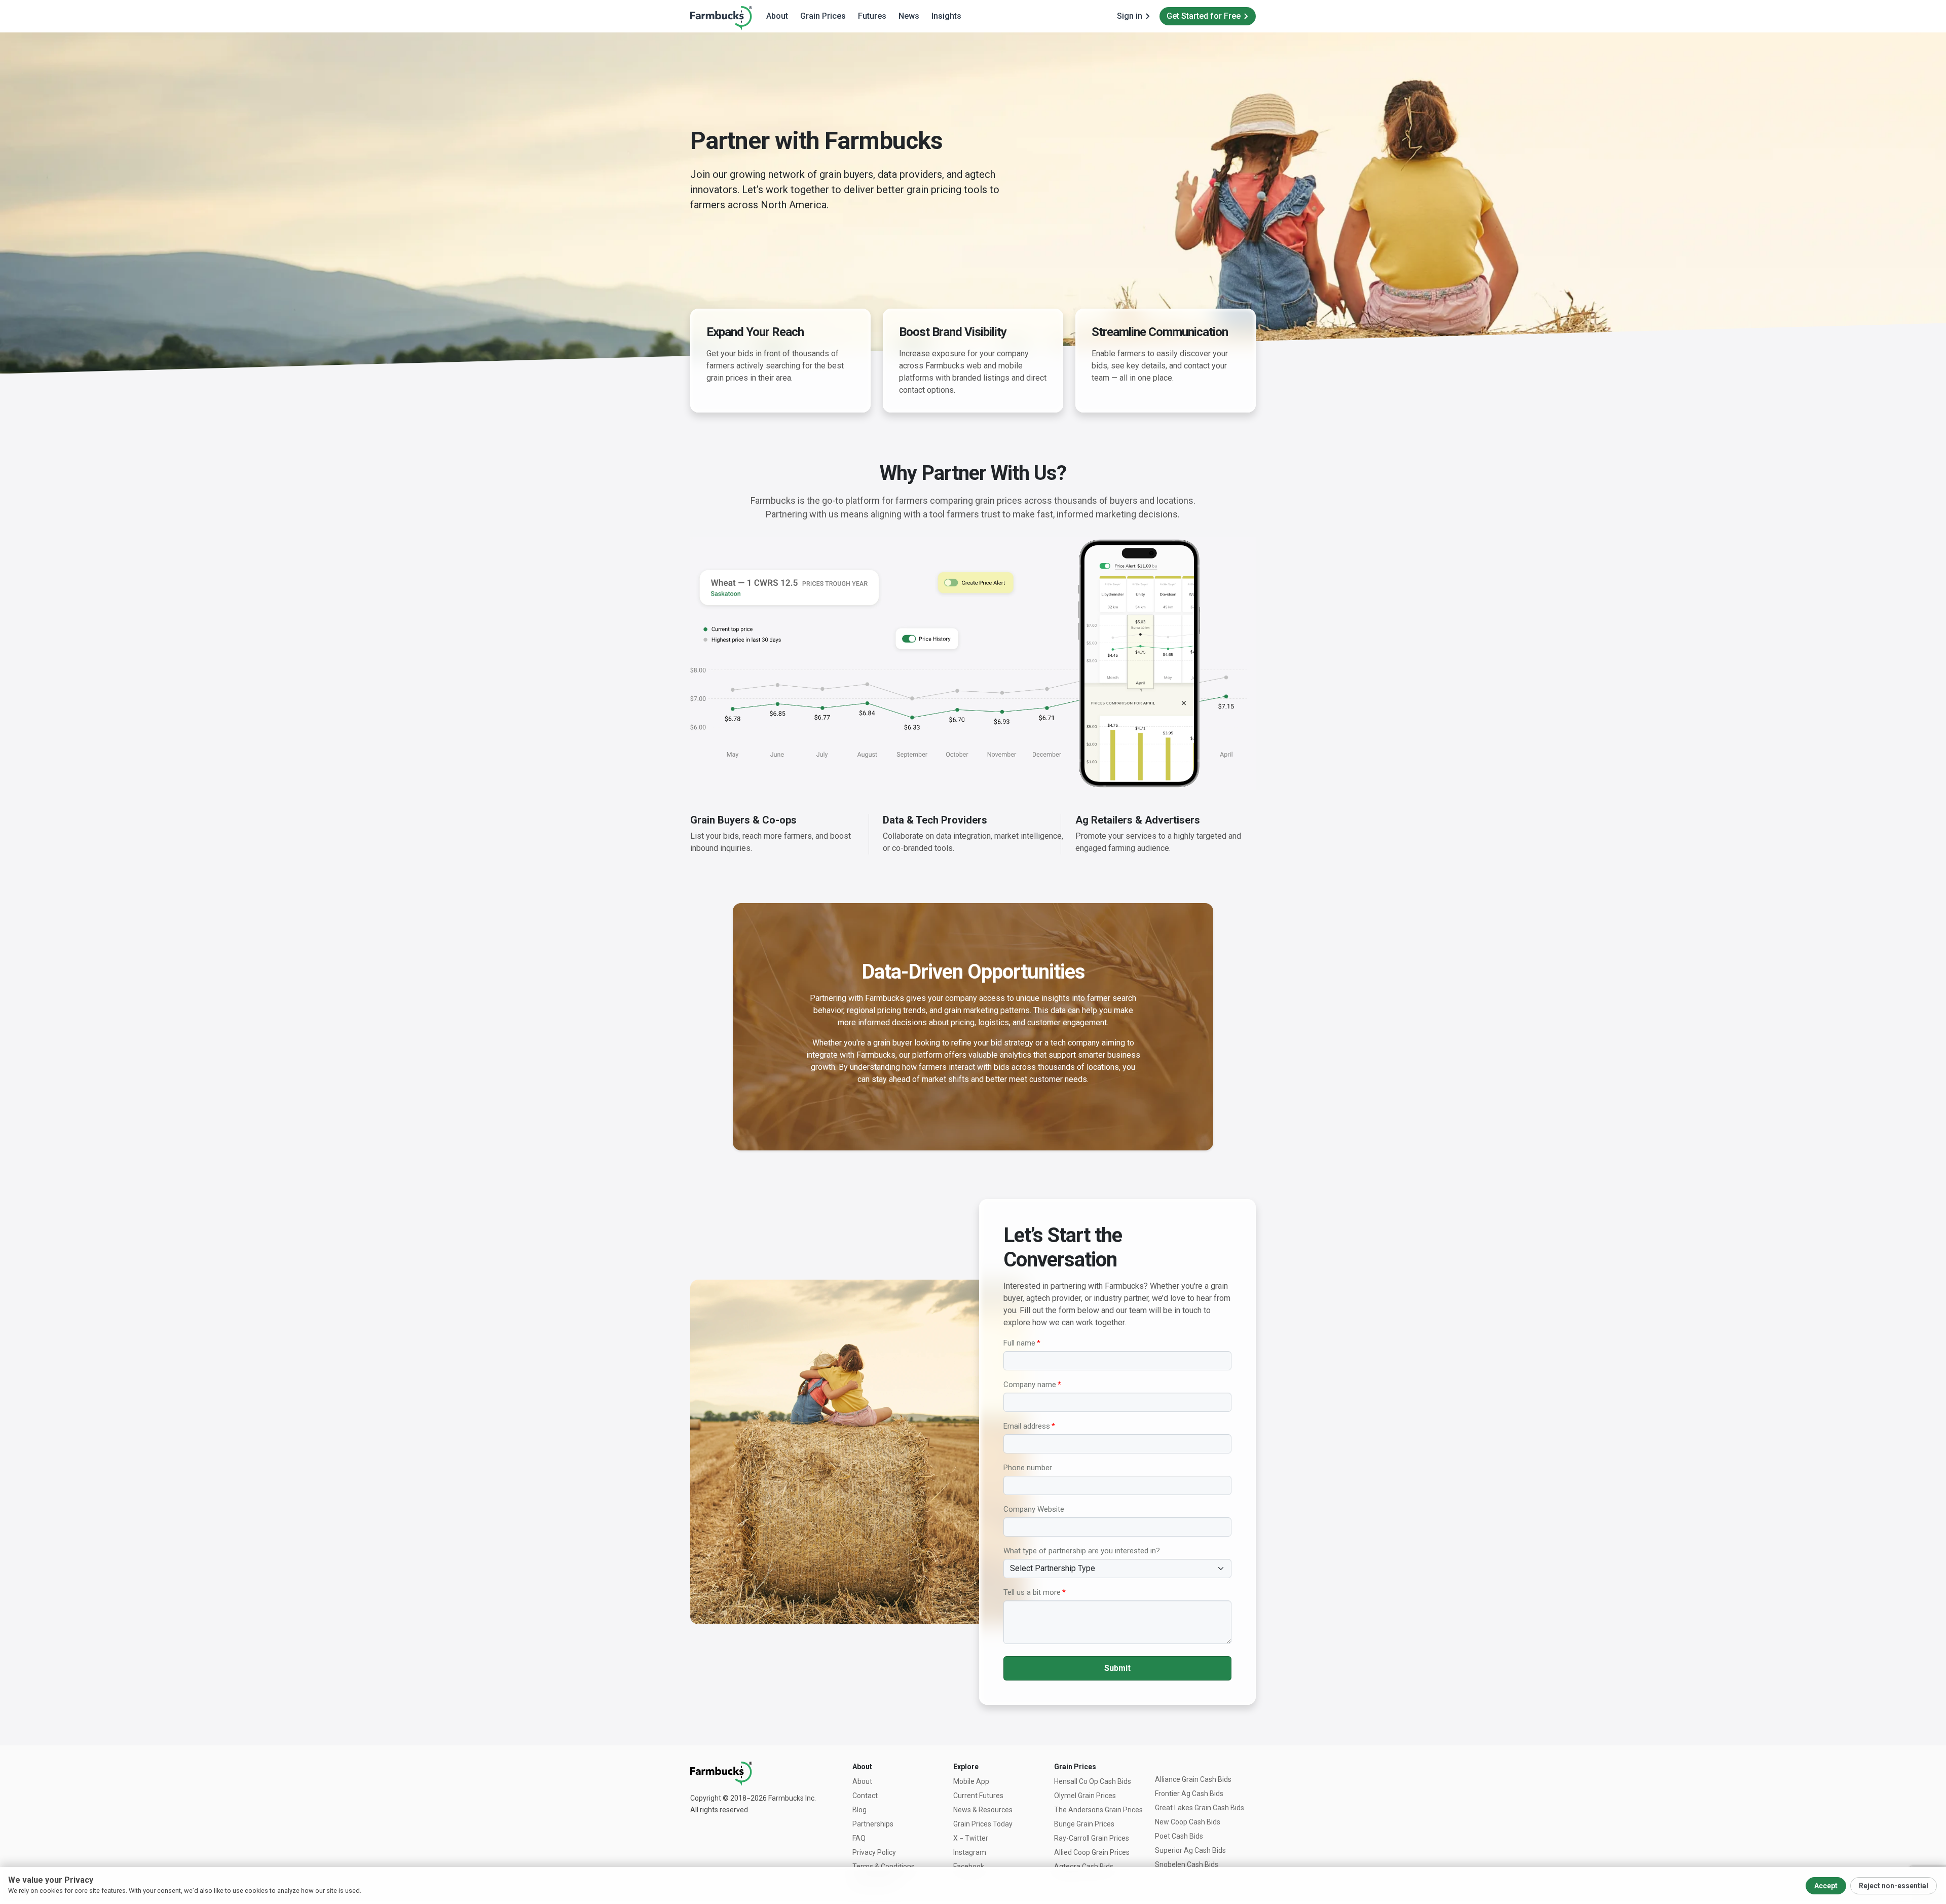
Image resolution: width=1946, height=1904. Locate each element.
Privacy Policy (874, 1852)
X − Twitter (971, 1838)
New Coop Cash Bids (1188, 1822)
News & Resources (983, 1810)
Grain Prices (823, 16)
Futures (872, 16)
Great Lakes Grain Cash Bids (1200, 1808)
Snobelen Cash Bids (1187, 1864)
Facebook (969, 1866)
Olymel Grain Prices (1085, 1796)
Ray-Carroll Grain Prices (1092, 1838)
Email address (1027, 1426)
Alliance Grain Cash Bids (1193, 1779)
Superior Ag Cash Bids (1190, 1850)
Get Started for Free (1204, 16)
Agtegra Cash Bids (1084, 1866)
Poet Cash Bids (1179, 1836)
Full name (1019, 1343)
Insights (946, 16)
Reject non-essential (1894, 1886)
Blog (859, 1810)
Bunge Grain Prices (1084, 1824)
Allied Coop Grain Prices (1092, 1852)
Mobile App (971, 1781)
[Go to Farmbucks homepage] (721, 17)
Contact (865, 1796)
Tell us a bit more (1032, 1592)
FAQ (859, 1838)
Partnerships (873, 1824)
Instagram (970, 1852)
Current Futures (978, 1796)
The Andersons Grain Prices (1098, 1810)
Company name (1030, 1385)
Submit (1117, 1668)
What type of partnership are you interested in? (1082, 1551)
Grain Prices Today (983, 1824)
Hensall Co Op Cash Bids (1093, 1781)
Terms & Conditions (884, 1866)
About (777, 16)
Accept (1826, 1886)
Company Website (1034, 1509)
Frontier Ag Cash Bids (1189, 1794)
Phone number (1028, 1468)
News (909, 16)
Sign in (1130, 16)
